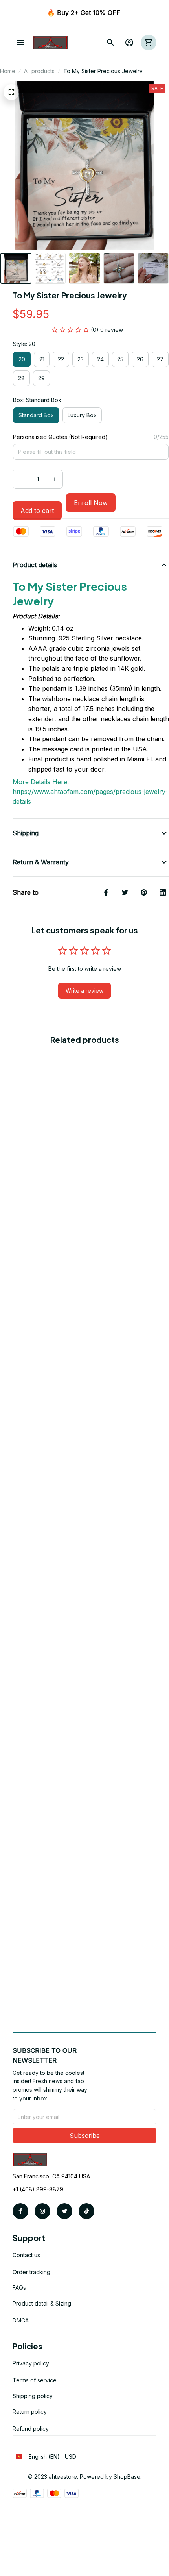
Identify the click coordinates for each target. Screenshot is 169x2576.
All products (39, 71)
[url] (127, 2477)
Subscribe (85, 2136)
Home (8, 71)
